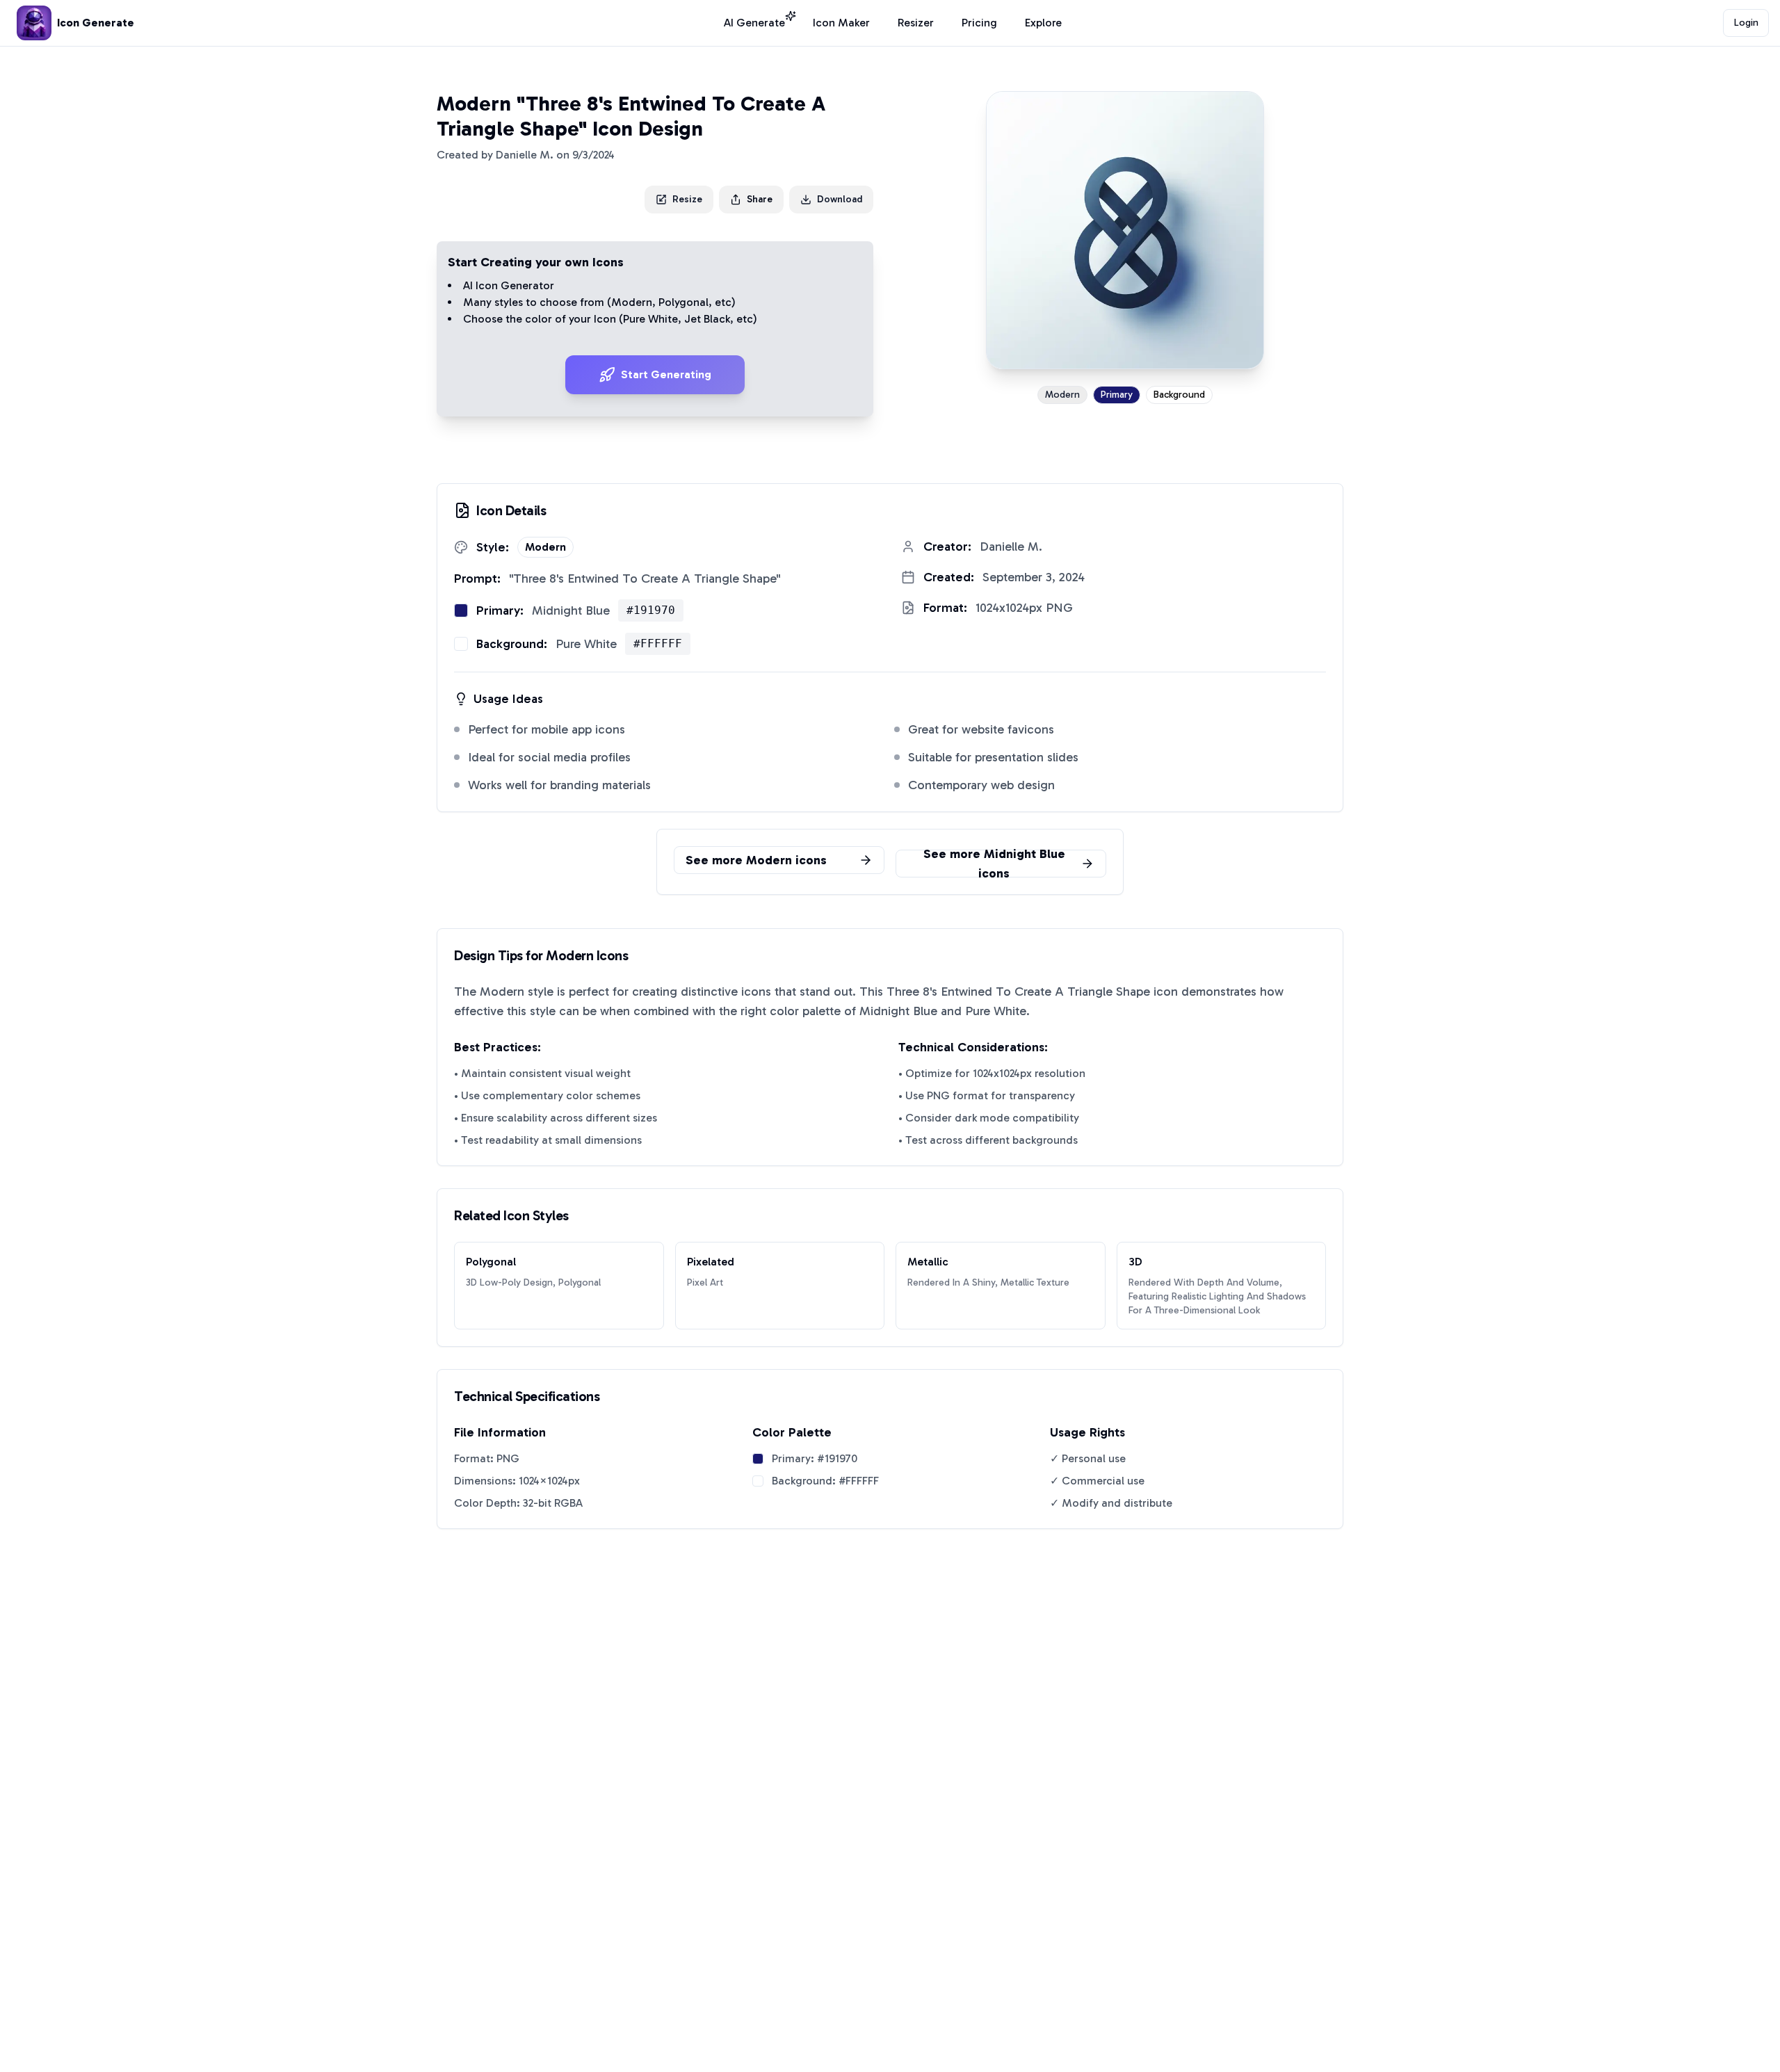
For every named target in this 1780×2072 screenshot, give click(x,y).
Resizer (916, 23)
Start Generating (666, 374)
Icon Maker (841, 23)
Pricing (979, 23)
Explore (1043, 23)
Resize (687, 199)
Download (840, 199)
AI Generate (754, 23)
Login (1746, 23)
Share (760, 199)
